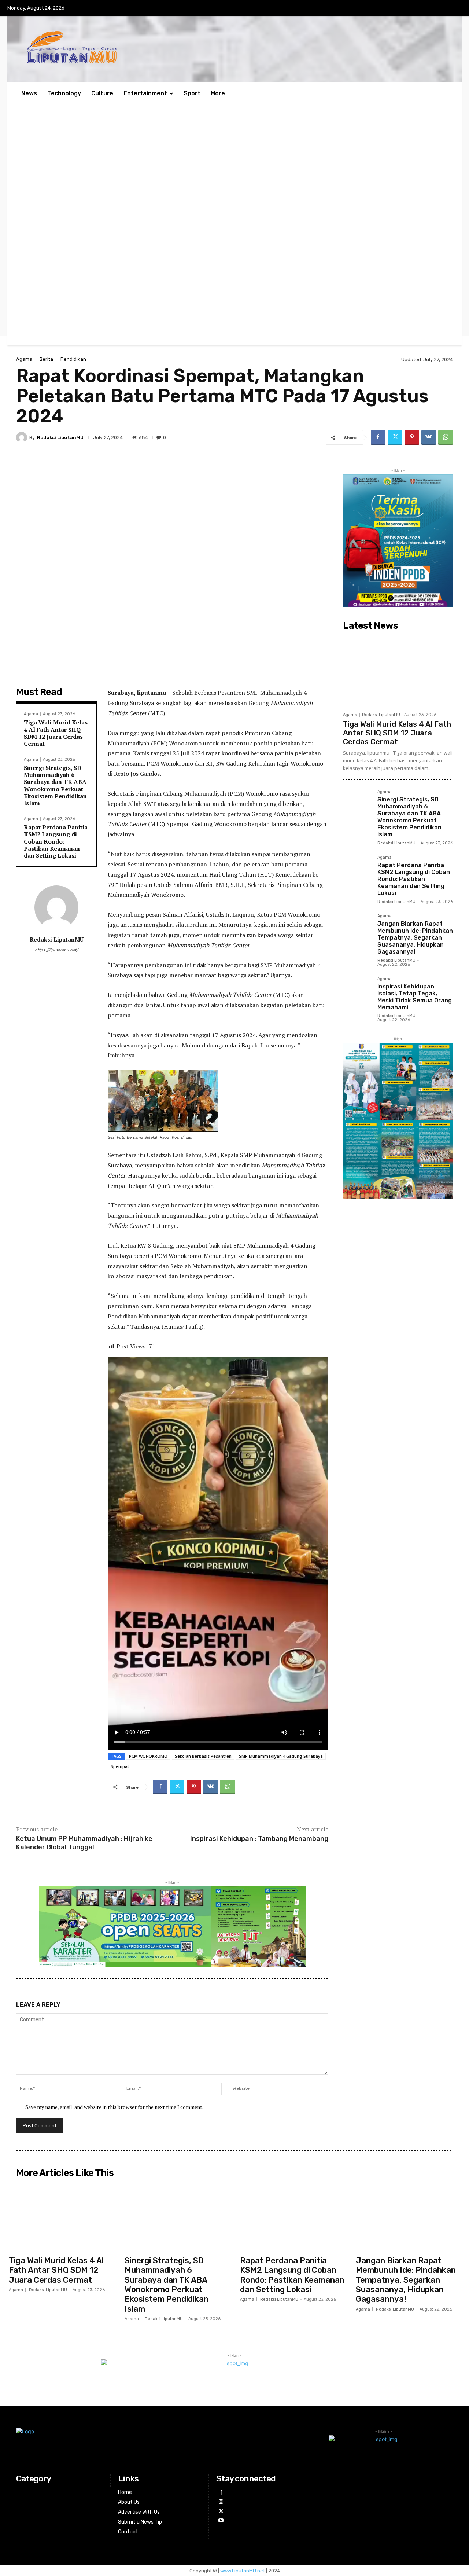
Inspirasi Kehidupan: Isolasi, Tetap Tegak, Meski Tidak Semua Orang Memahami (415, 997)
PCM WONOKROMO (148, 1756)
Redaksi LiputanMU (60, 438)
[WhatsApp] (446, 437)
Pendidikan (73, 359)
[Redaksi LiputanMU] (23, 437)
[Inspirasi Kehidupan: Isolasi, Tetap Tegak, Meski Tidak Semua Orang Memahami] (357, 991)
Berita (46, 359)
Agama (24, 359)
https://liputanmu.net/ (56, 950)
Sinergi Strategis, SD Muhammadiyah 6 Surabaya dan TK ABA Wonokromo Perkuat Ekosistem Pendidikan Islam (55, 785)
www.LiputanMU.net (243, 2571)
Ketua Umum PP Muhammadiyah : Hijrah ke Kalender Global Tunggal (84, 1843)
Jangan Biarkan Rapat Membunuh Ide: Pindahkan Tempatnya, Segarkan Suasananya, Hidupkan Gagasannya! (415, 938)
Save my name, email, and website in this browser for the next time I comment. (114, 2107)
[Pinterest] (412, 437)
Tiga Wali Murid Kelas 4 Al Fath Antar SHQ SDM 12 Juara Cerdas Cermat (56, 733)
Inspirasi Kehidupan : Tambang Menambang (259, 1839)
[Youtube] (221, 2520)
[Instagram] (221, 2502)
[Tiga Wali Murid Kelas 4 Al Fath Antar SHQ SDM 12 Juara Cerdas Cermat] (398, 671)
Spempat (120, 1766)
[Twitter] (395, 437)
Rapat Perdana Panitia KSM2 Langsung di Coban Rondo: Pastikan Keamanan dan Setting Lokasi (56, 841)
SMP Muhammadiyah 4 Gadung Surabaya (281, 1756)
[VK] (429, 437)
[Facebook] (378, 437)
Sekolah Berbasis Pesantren (203, 1756)
